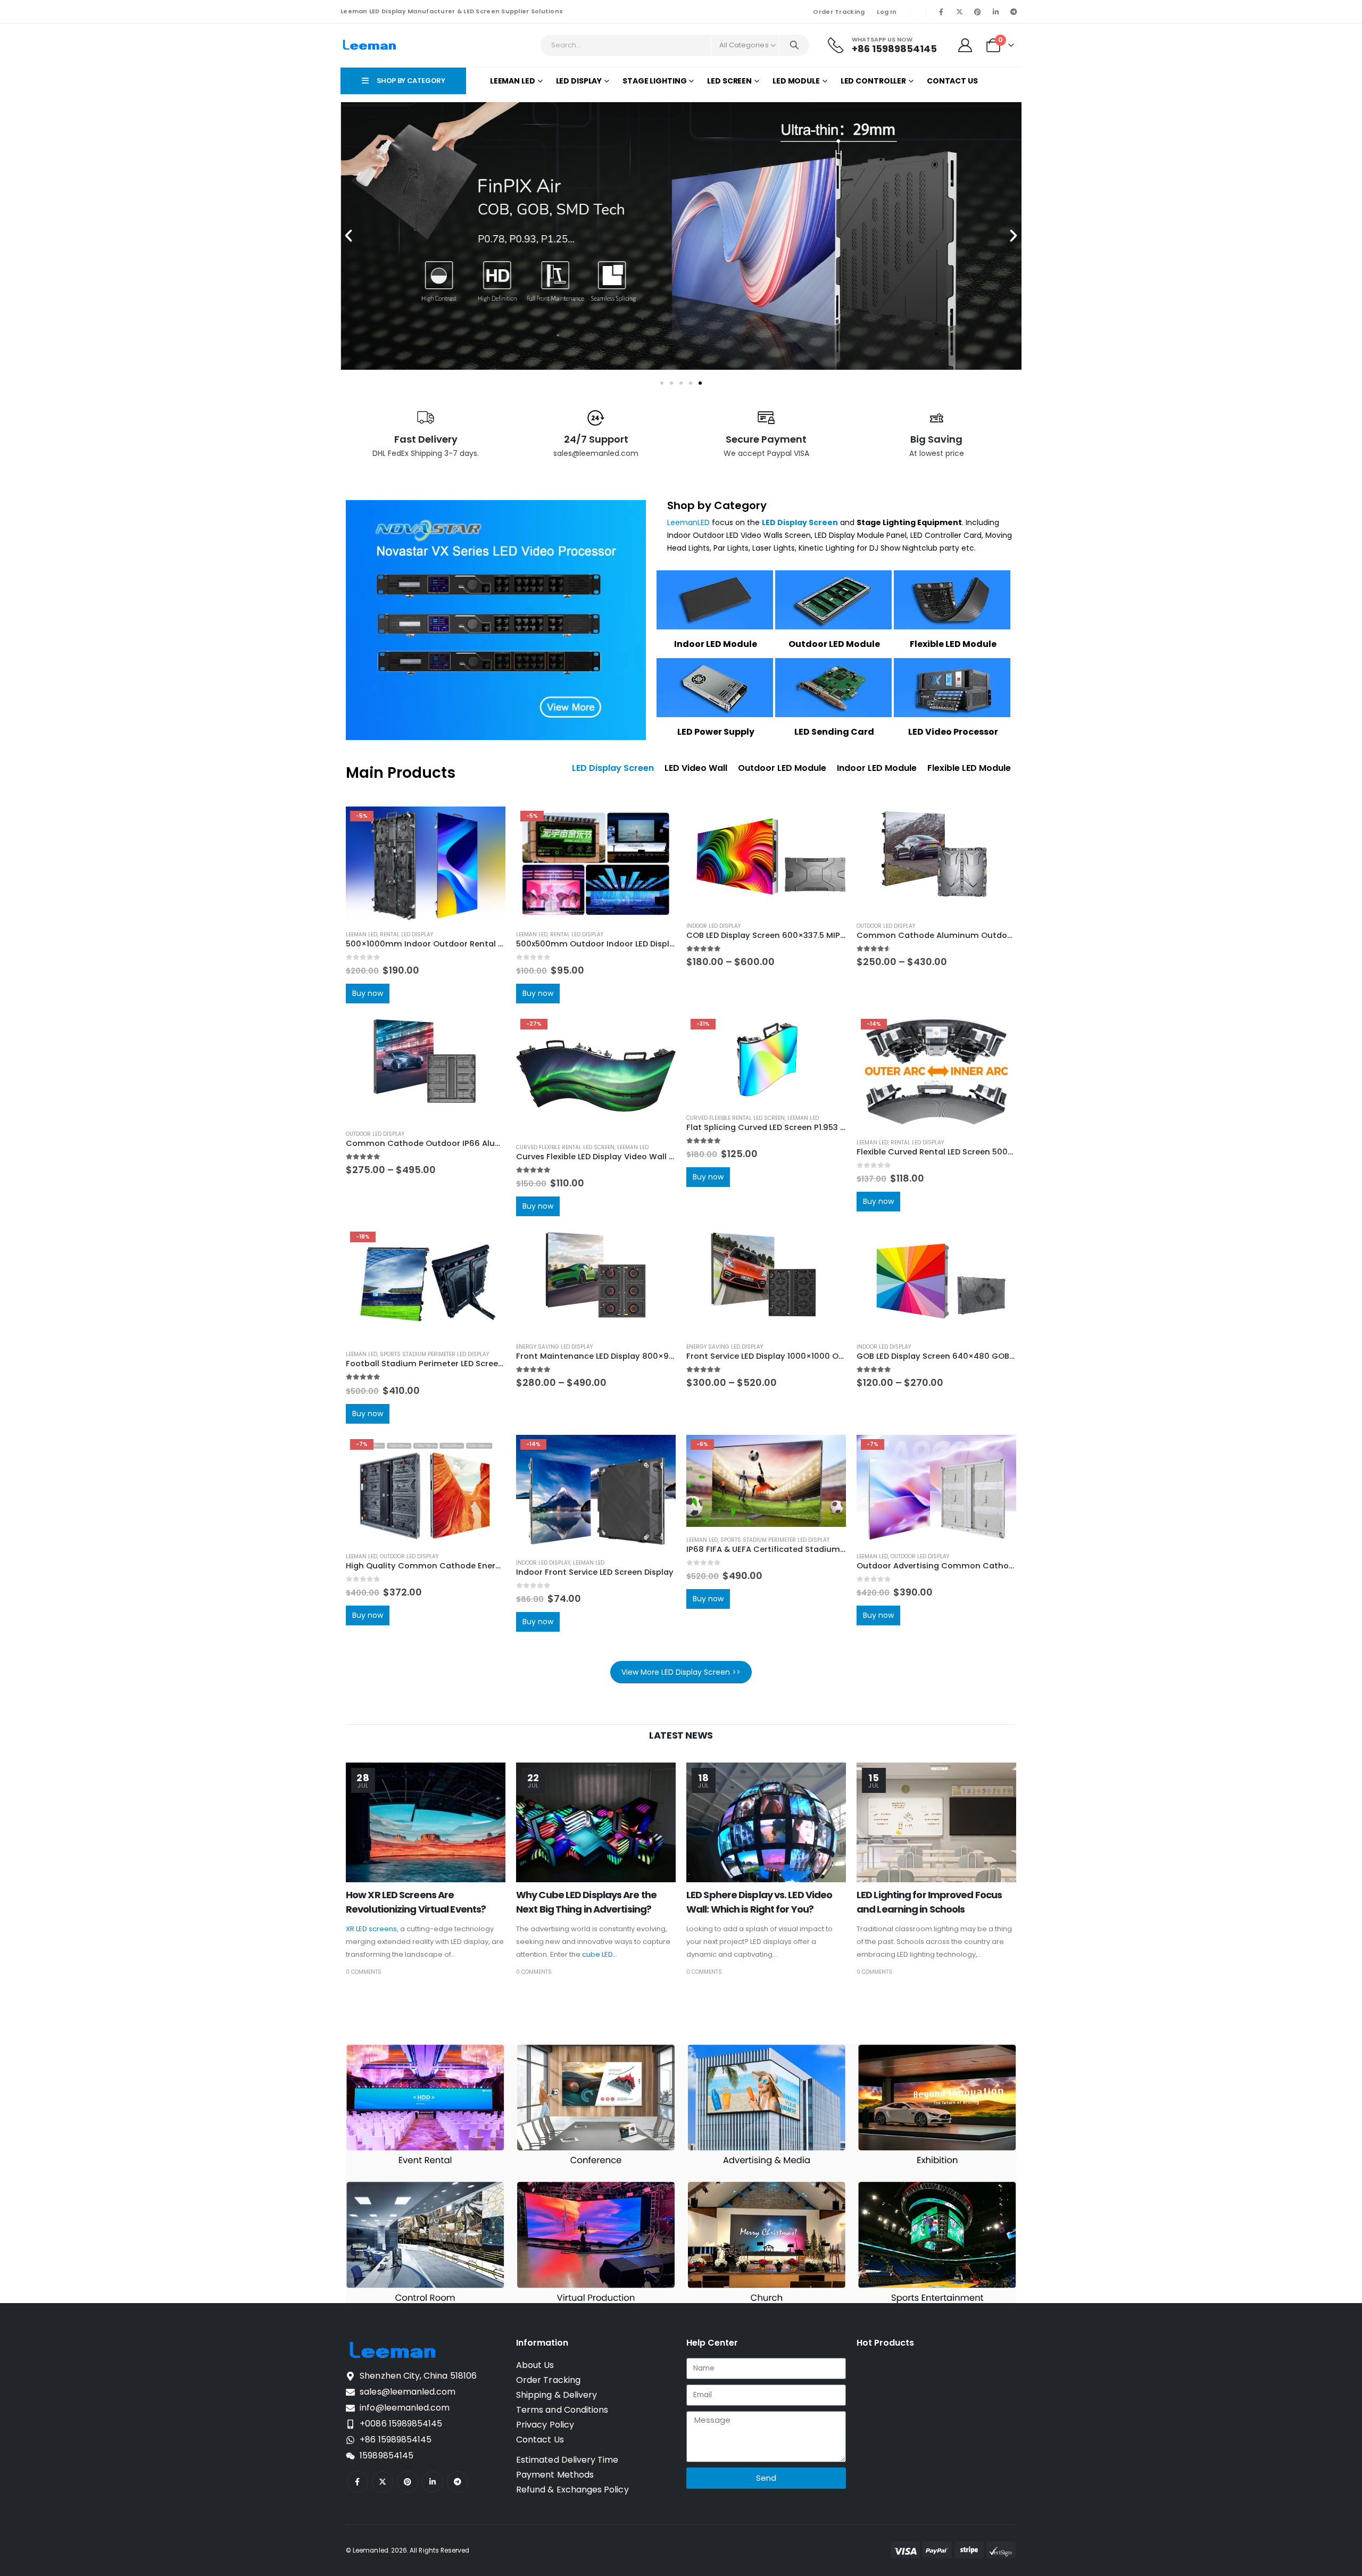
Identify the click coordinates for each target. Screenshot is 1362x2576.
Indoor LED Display (713, 926)
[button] (348, 236)
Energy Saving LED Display (554, 1347)
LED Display (579, 81)
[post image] (426, 1822)
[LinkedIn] (995, 12)
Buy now (368, 993)
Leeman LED (513, 81)
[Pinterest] (977, 12)
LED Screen (729, 81)
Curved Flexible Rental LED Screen (565, 1147)
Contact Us (952, 81)
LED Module (796, 81)
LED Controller (873, 81)
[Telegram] (1014, 12)
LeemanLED (688, 522)
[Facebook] (941, 12)
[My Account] (965, 45)
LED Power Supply (716, 732)
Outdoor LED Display (886, 926)
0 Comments (364, 1972)
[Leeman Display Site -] (370, 45)
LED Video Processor (953, 732)
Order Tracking (839, 12)
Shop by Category (717, 505)
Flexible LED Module (953, 644)
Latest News (681, 1735)
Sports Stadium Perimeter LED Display (434, 1354)
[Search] (794, 45)
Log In (887, 12)
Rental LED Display (406, 934)
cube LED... (600, 1954)
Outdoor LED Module (834, 644)
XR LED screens (371, 1929)
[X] (959, 12)
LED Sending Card (834, 732)
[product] (766, 860)
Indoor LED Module (716, 644)
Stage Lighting (654, 81)
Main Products (401, 773)
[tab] (613, 768)
